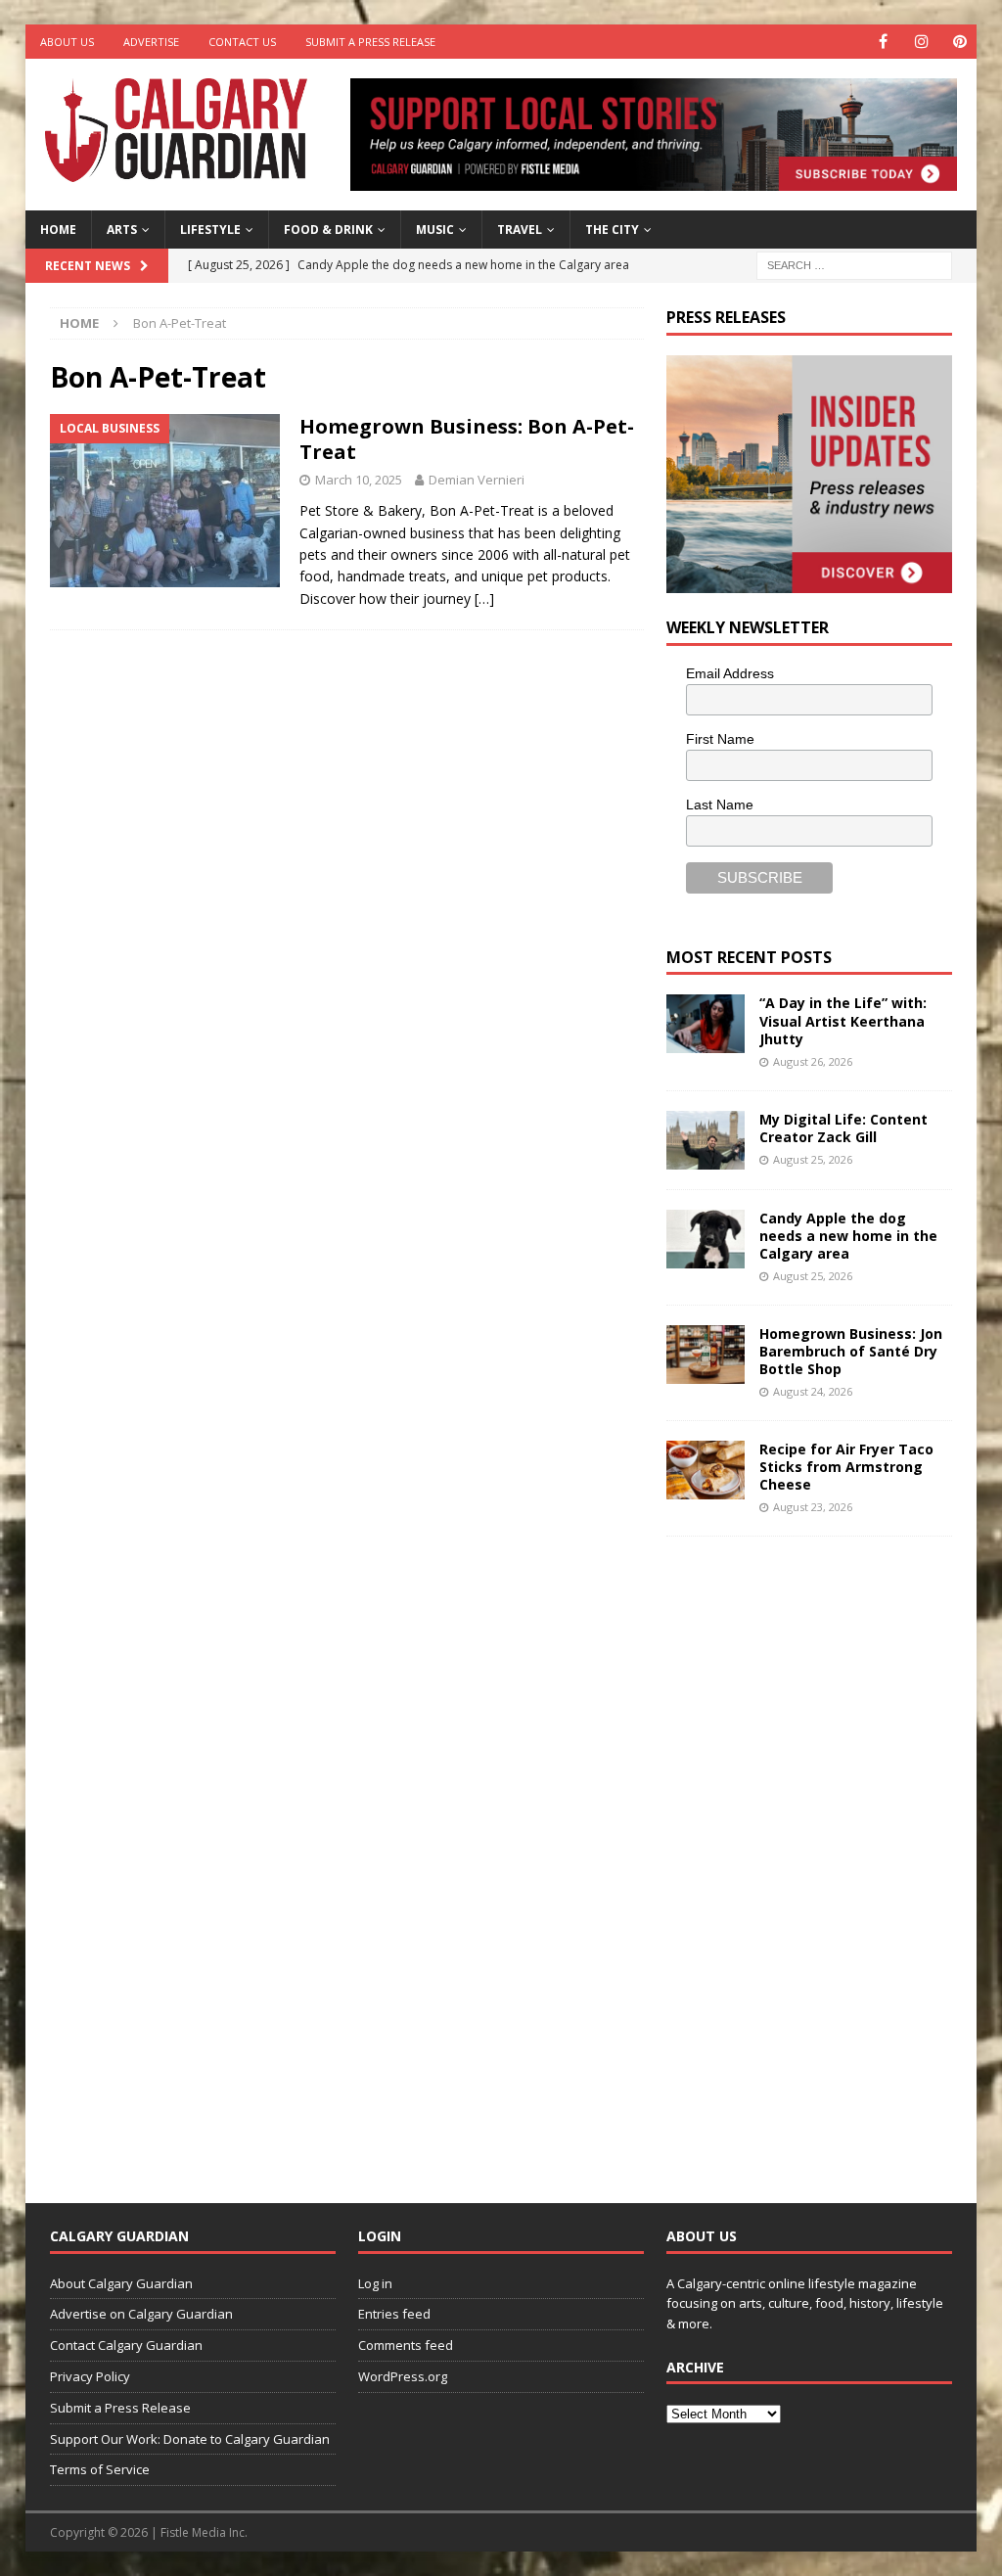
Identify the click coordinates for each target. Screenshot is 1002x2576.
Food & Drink (328, 230)
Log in (375, 2283)
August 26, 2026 (813, 1061)
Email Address (730, 673)
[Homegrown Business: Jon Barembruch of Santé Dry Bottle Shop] (706, 1355)
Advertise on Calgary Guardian (141, 2314)
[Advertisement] (813, 1855)
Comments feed (406, 2345)
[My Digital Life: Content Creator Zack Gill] (706, 1140)
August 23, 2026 (813, 1507)
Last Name (720, 805)
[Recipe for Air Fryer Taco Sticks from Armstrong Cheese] (706, 1470)
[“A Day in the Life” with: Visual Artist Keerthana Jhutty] (706, 1024)
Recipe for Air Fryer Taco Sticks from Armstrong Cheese (846, 1467)
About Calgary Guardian (121, 2283)
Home (58, 230)
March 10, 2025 (359, 480)
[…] (484, 598)
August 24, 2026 (813, 1391)
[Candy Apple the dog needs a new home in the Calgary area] (706, 1239)
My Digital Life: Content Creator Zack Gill (843, 1128)
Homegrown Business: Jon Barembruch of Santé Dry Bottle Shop (851, 1351)
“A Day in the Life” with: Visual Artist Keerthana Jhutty (843, 1020)
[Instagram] (921, 42)
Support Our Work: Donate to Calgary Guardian (190, 2439)
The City (612, 230)
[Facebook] (883, 42)
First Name (720, 739)
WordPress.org (403, 2376)
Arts (122, 230)
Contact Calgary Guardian (126, 2345)
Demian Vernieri (477, 480)
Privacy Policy (90, 2376)
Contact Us (242, 42)
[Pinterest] (959, 42)
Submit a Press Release (370, 42)
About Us (67, 42)
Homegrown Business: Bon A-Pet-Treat (467, 439)
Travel (520, 230)
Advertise (151, 42)
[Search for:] (854, 264)
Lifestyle (210, 230)
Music (435, 230)
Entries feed (394, 2314)
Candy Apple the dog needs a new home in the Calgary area (848, 1236)
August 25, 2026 (813, 1159)
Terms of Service (100, 2469)
